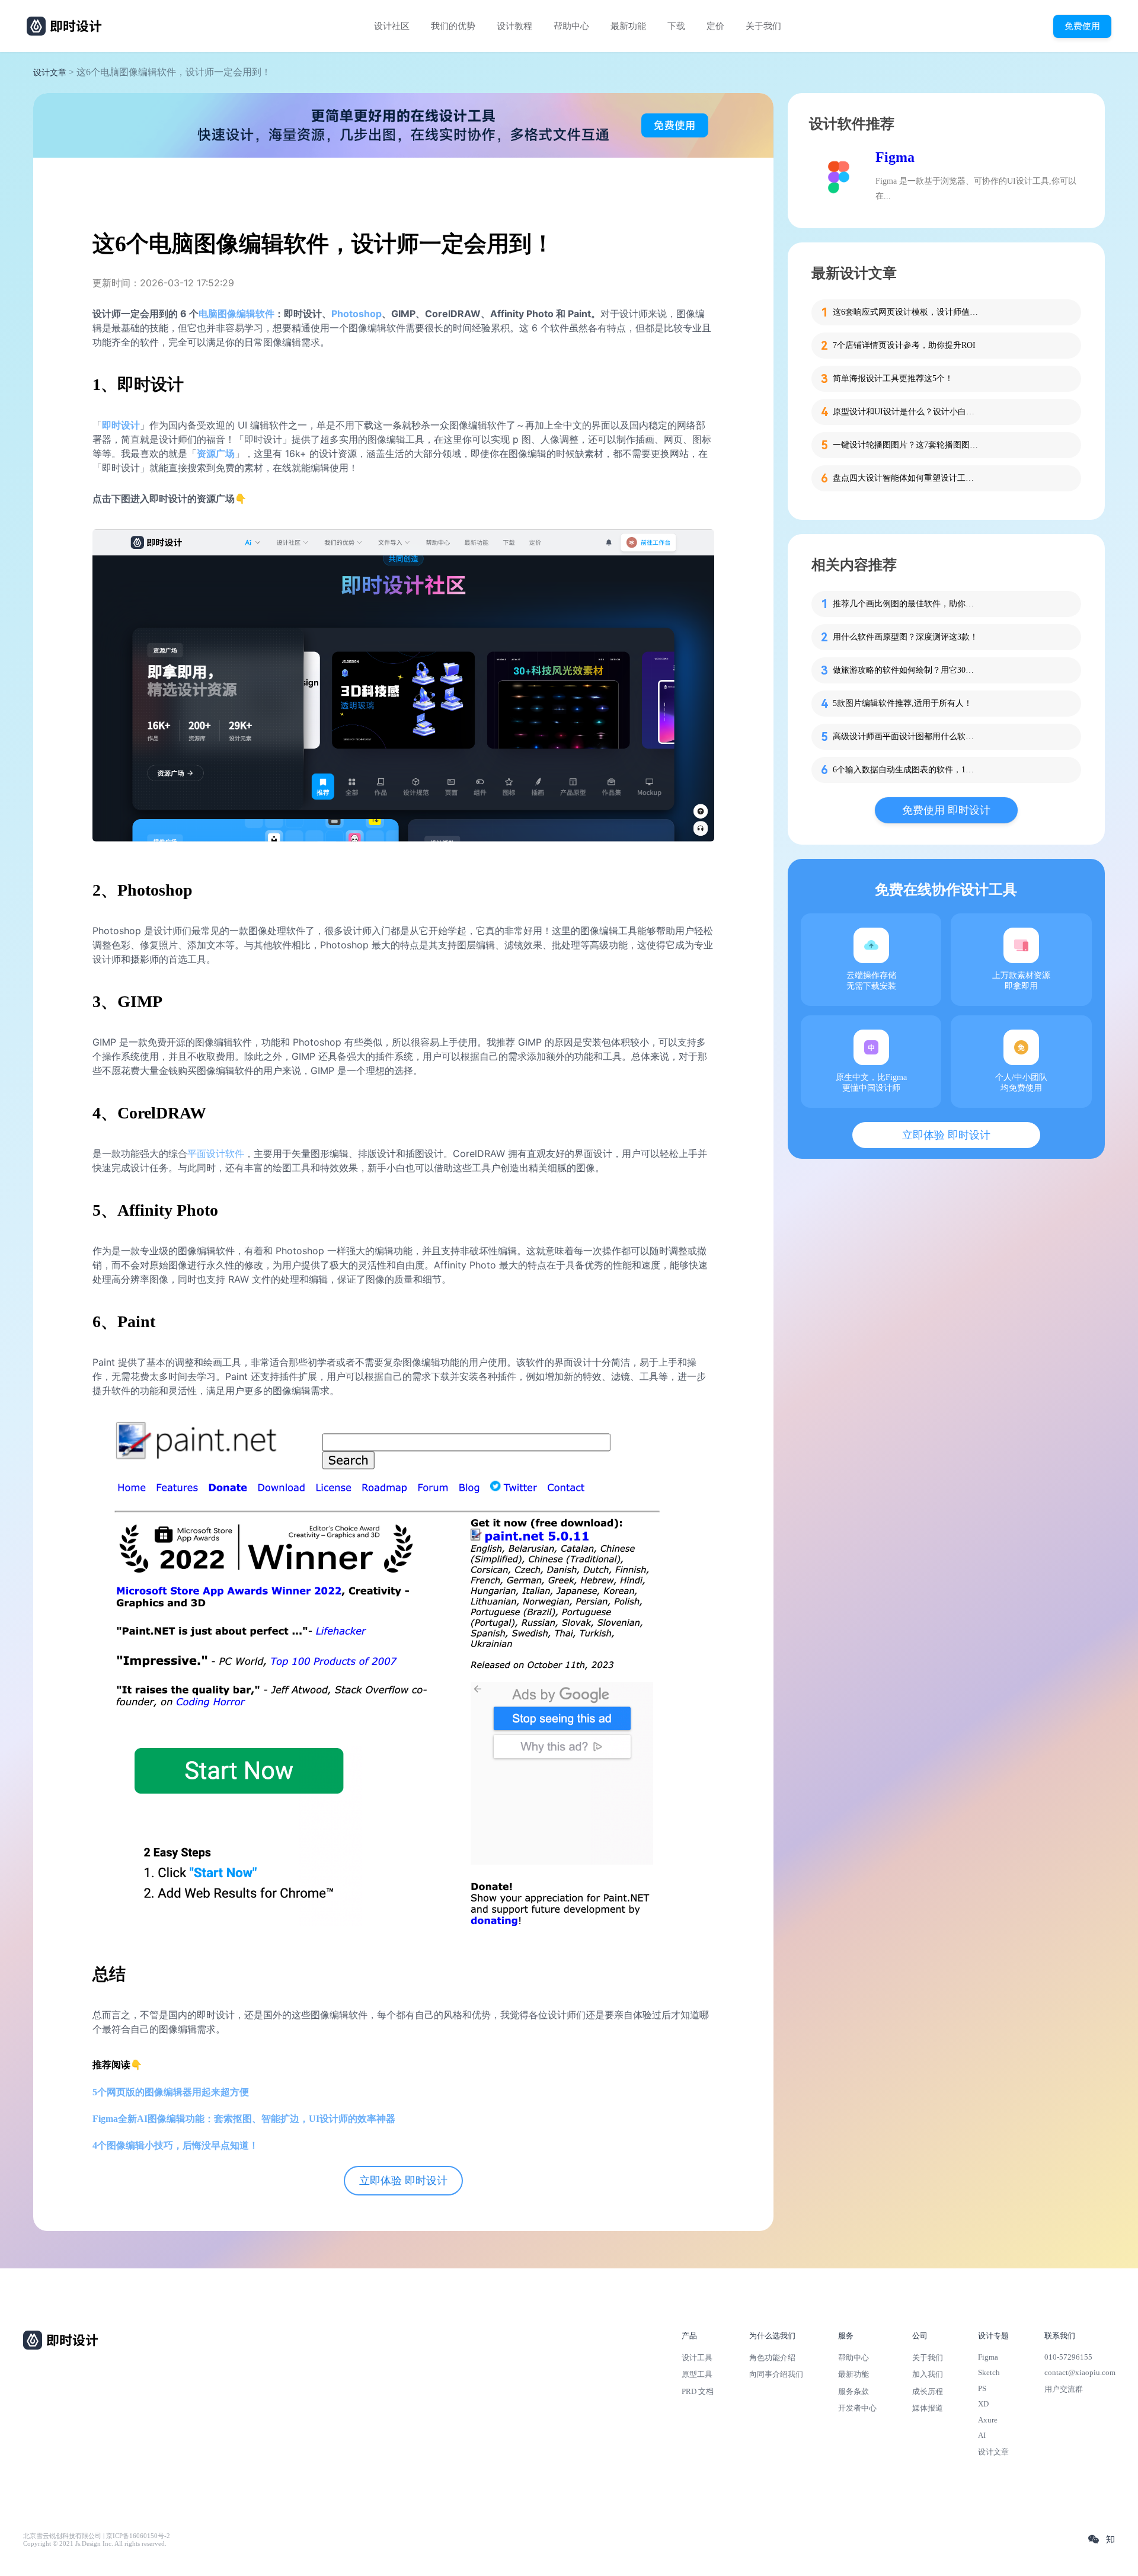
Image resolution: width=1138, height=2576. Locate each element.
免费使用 (1082, 26)
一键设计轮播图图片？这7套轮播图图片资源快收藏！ (907, 445)
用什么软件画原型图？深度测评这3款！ (905, 637)
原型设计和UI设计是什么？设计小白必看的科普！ (907, 412)
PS (982, 2388)
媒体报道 (928, 2408)
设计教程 (514, 26)
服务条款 (853, 2391)
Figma (895, 157)
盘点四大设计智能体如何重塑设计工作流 (907, 478)
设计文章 (50, 73)
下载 (676, 26)
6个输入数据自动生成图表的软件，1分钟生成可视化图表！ (907, 770)
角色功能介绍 (772, 2358)
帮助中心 (571, 26)
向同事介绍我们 (776, 2374)
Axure (988, 2420)
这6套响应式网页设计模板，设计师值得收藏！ (907, 312)
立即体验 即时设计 (403, 2181)
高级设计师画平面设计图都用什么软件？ (907, 736)
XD (983, 2404)
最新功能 (628, 26)
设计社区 (392, 26)
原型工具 (697, 2374)
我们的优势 (453, 26)
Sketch (989, 2372)
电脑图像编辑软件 (236, 314)
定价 (715, 26)
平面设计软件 (216, 1153)
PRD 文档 (698, 2391)
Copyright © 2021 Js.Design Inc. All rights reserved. (95, 2544)
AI (982, 2435)
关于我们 (763, 26)
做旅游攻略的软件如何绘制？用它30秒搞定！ (907, 670)
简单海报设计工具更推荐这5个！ (893, 378)
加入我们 (928, 2374)
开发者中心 (857, 2408)
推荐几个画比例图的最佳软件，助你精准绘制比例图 (907, 604)
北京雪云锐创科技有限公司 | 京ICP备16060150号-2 (97, 2536)
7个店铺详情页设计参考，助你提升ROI (904, 345)
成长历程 (928, 2391)
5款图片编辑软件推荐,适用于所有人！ (902, 703)
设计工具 (697, 2358)
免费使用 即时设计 (946, 810)
